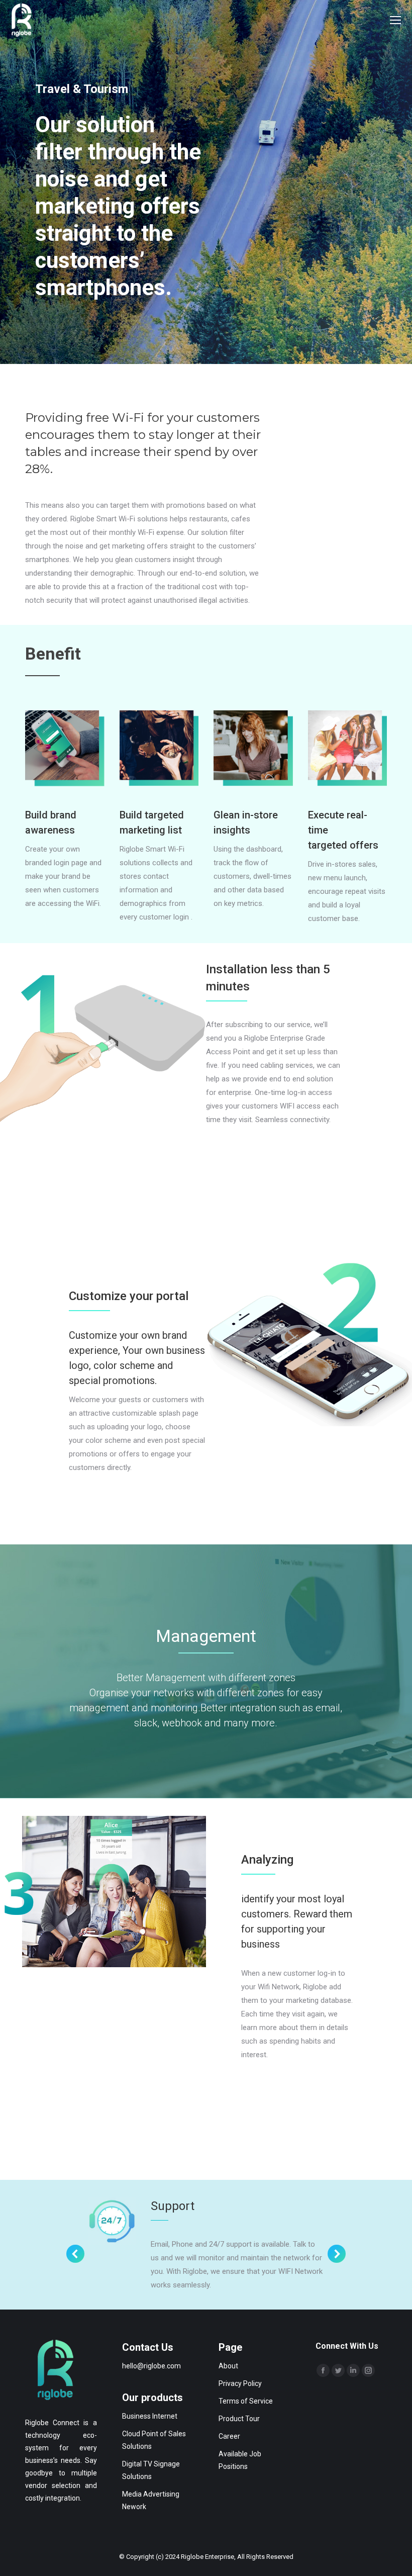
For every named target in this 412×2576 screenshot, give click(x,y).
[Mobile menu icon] (395, 20)
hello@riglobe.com (151, 2366)
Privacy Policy (240, 2383)
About (228, 2366)
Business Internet (150, 2416)
